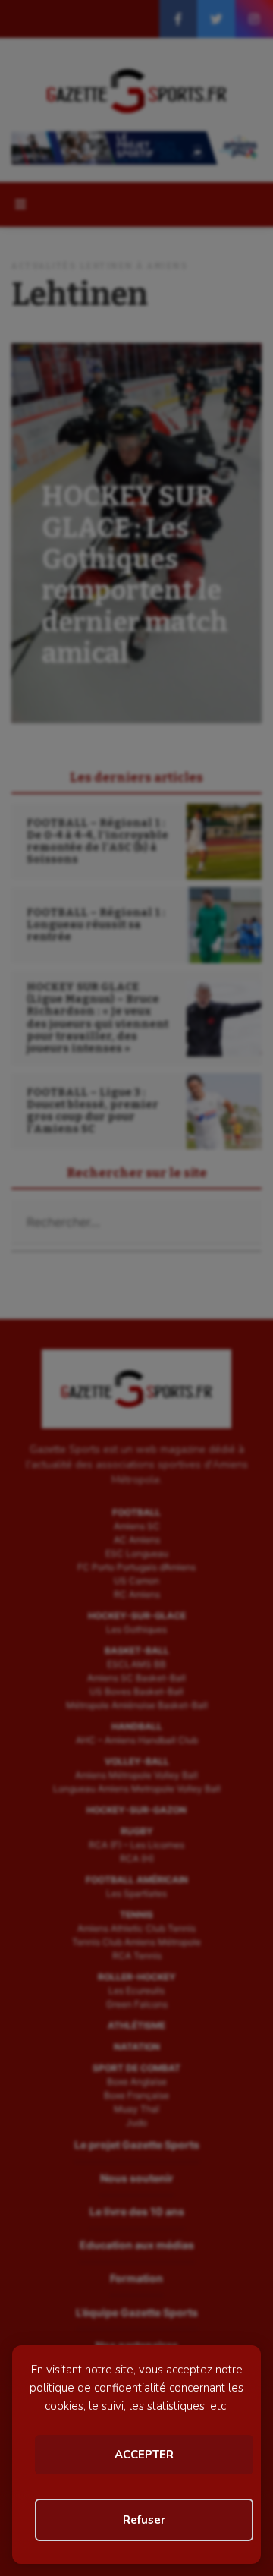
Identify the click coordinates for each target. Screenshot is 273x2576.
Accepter (144, 2455)
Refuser (144, 2520)
